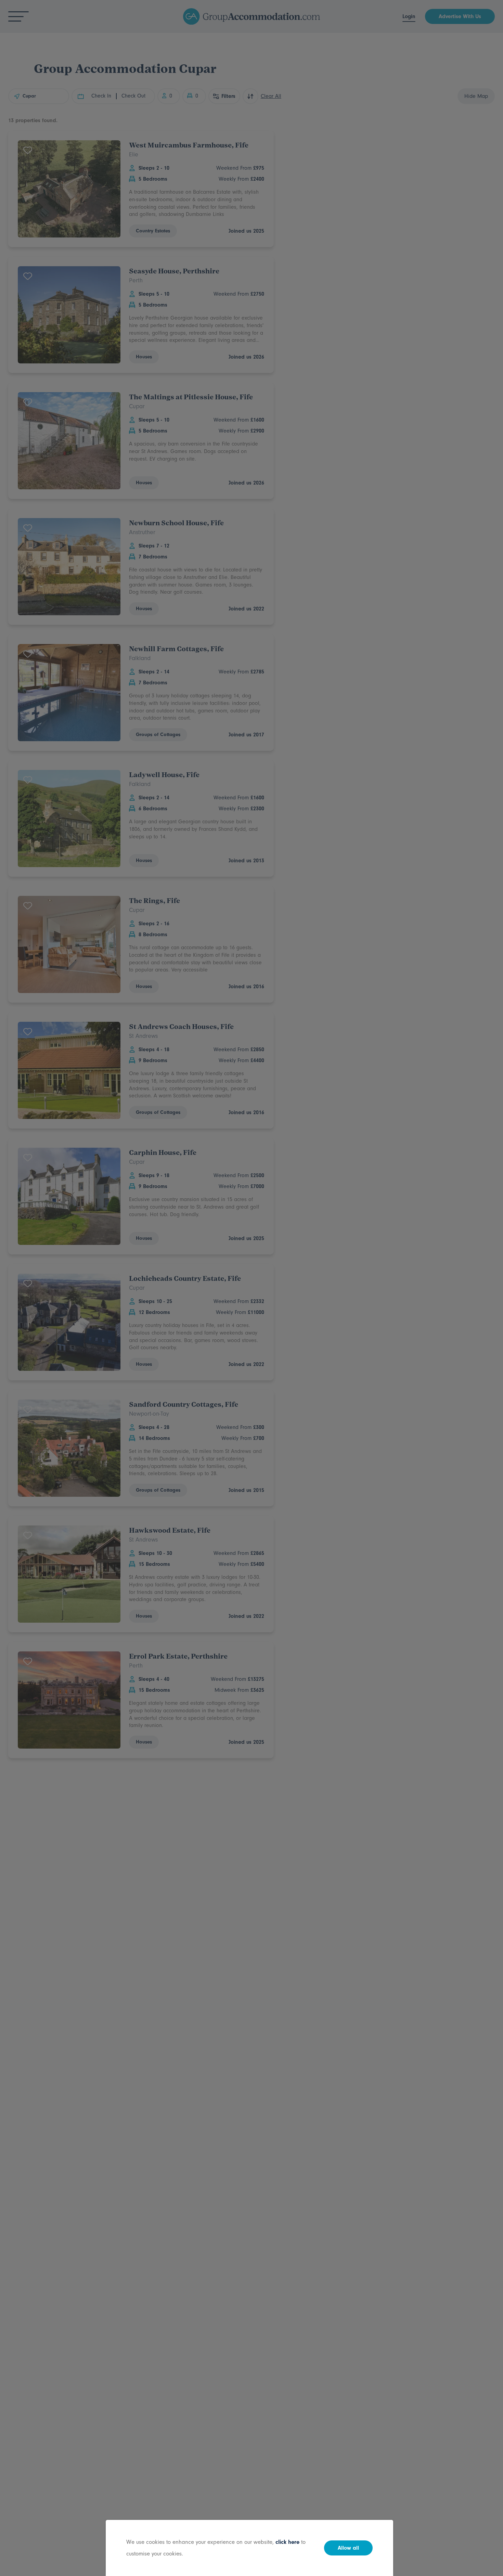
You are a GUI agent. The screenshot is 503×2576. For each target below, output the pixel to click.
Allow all (348, 2548)
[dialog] (251, 1288)
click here (287, 2542)
